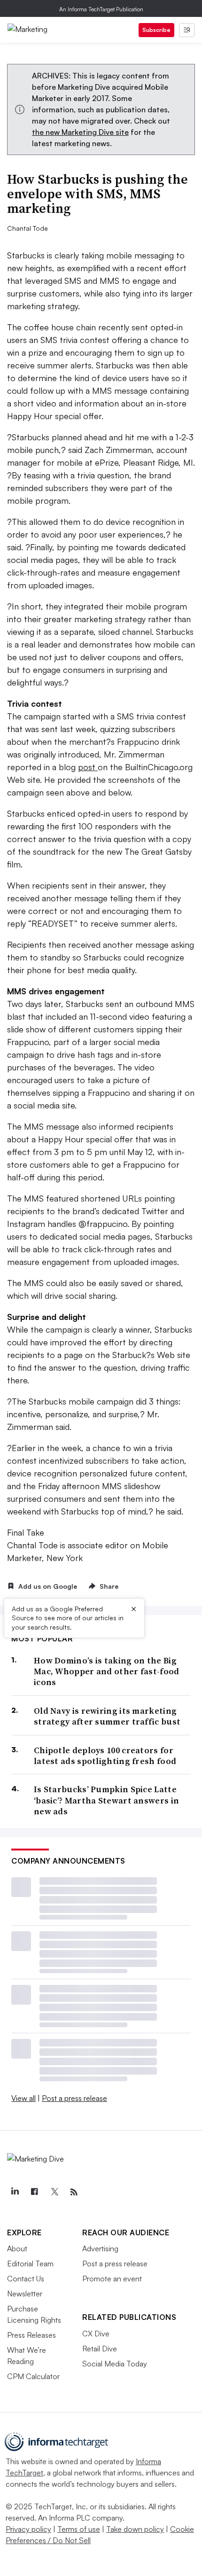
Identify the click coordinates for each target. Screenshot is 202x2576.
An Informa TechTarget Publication (101, 9)
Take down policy (135, 2529)
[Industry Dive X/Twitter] (54, 2192)
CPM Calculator (33, 2376)
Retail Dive (100, 2349)
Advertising (100, 2248)
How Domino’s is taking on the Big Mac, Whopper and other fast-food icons (107, 1671)
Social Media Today (115, 2364)
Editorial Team (30, 2264)
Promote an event (112, 2279)
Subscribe (156, 30)
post (88, 767)
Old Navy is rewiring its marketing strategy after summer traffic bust (107, 1716)
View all (23, 2098)
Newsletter (25, 2294)
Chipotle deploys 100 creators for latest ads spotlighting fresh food (105, 1756)
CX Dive (96, 2334)
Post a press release (74, 2098)
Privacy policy (28, 2529)
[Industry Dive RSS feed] (74, 2192)
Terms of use (79, 2529)
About (17, 2248)
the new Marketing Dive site (80, 132)
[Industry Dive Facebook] (34, 2192)
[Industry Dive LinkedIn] (15, 2192)
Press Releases (31, 2335)
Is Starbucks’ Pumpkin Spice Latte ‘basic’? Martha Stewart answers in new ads (106, 1800)
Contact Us (26, 2279)
